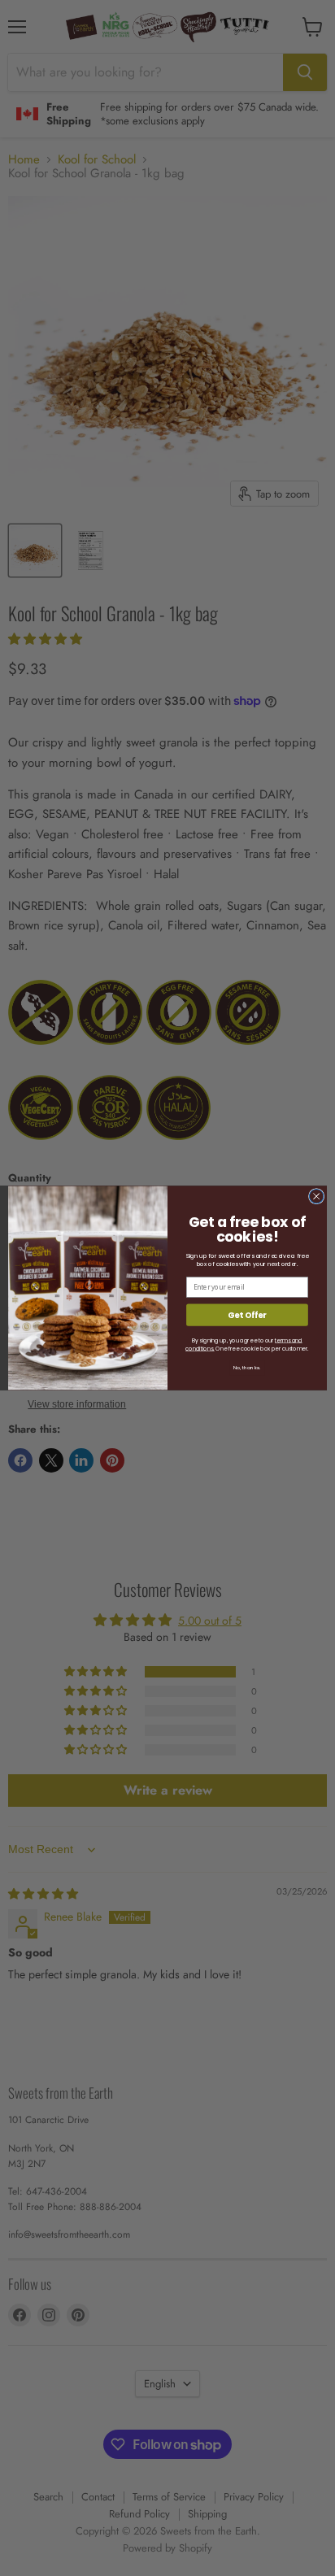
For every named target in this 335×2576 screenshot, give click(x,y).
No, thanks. (247, 1368)
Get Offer (247, 1315)
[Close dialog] (316, 1196)
